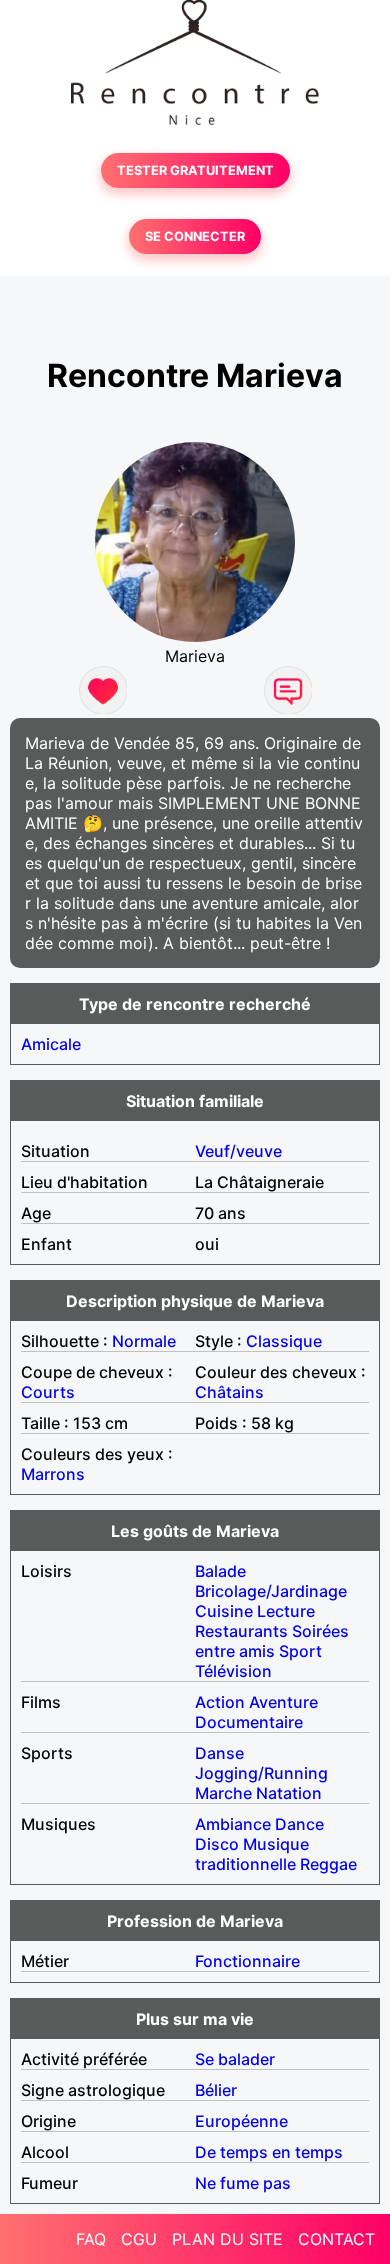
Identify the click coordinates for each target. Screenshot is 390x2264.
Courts (48, 1392)
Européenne (241, 2121)
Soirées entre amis (272, 1641)
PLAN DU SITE (227, 2239)
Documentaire (249, 1722)
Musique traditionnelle (252, 1854)
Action (220, 1702)
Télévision (233, 1671)
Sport (300, 1651)
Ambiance (233, 1824)
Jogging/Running (261, 1773)
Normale (144, 1341)
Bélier (216, 2090)
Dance (299, 1824)
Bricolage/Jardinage (271, 1591)
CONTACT (336, 2239)
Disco (217, 1844)
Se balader (235, 2059)
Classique (284, 1341)
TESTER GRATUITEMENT (195, 170)
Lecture (286, 1611)
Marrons (53, 1474)
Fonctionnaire (247, 1961)
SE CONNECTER (195, 236)
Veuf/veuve (238, 1151)
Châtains (229, 1392)
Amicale (51, 1044)
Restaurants (241, 1631)
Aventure (283, 1702)
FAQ (91, 2239)
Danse (219, 1753)
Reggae (328, 1864)
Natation (289, 1793)
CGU (139, 2239)
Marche (223, 1793)
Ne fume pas (243, 2183)
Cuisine (224, 1611)
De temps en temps (269, 2152)
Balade (220, 1571)
